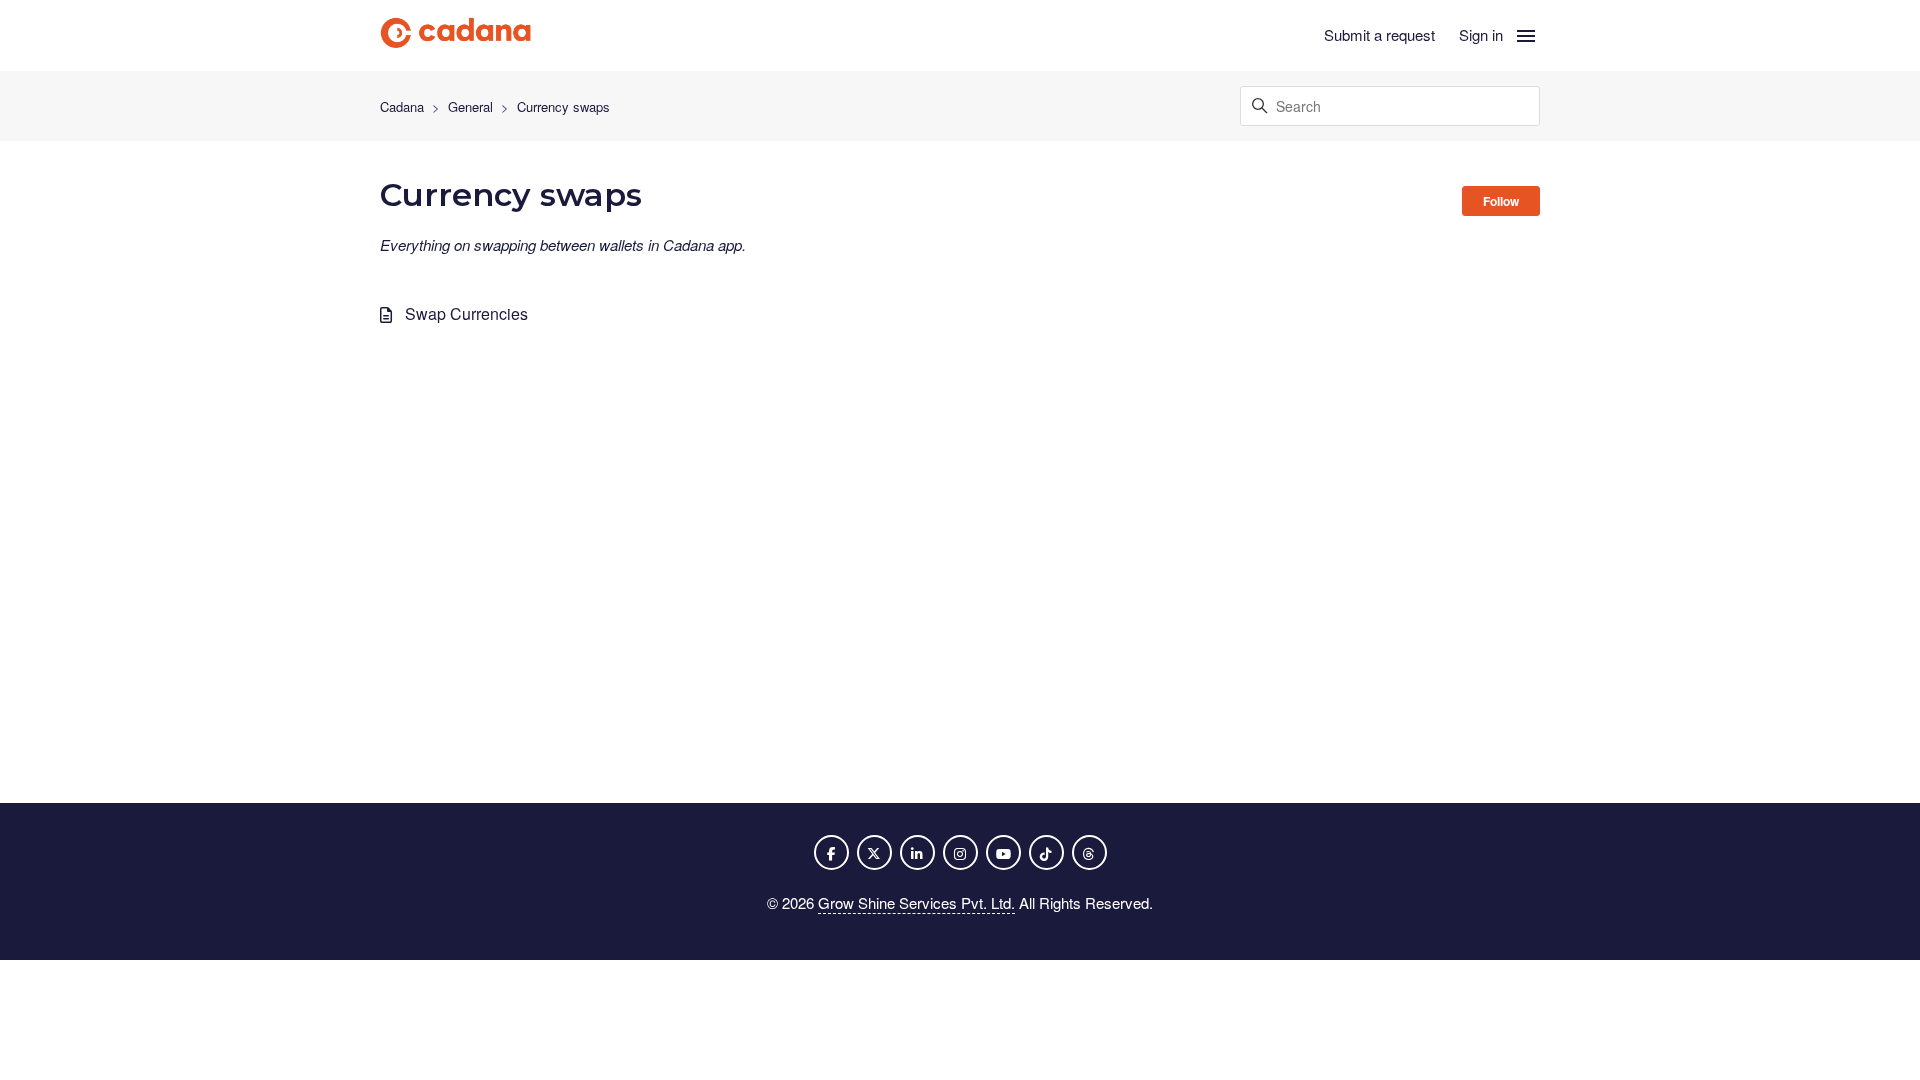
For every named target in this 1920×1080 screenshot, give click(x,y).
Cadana (402, 106)
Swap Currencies (466, 313)
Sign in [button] (1481, 34)
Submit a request (1379, 34)
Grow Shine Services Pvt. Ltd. (916, 902)
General (470, 106)
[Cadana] (456, 36)
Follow (1501, 201)
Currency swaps (563, 106)
